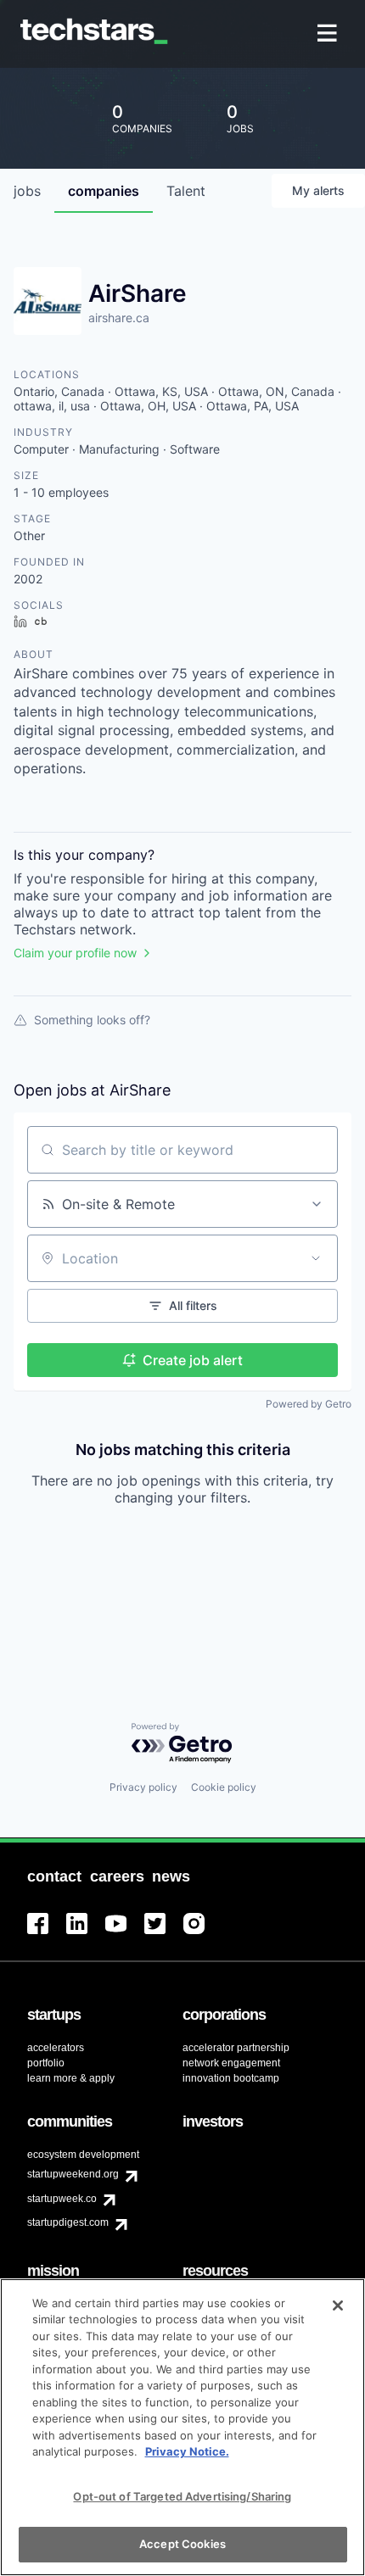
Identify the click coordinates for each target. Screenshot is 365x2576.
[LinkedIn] (86, 1934)
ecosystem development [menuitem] (83, 2155)
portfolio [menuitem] (46, 2063)
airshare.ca (119, 318)
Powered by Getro (309, 1404)
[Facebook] (47, 1934)
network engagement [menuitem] (231, 2063)
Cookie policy (224, 1787)
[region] (182, 2427)
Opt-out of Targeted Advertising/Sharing (182, 2496)
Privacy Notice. (187, 2451)
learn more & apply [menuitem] (71, 2078)
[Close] (338, 2306)
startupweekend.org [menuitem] (73, 2174)
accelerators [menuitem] (56, 2048)
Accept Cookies (182, 2544)
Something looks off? (92, 1020)
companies (104, 191)
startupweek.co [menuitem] (62, 2199)
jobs (27, 191)
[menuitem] (329, 34)
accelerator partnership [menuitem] (236, 2048)
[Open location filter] (316, 1258)
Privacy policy (143, 1787)
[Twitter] (164, 1934)
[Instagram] (203, 1934)
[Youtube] (125, 1934)
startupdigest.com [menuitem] (68, 2222)
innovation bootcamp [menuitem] (231, 2078)
